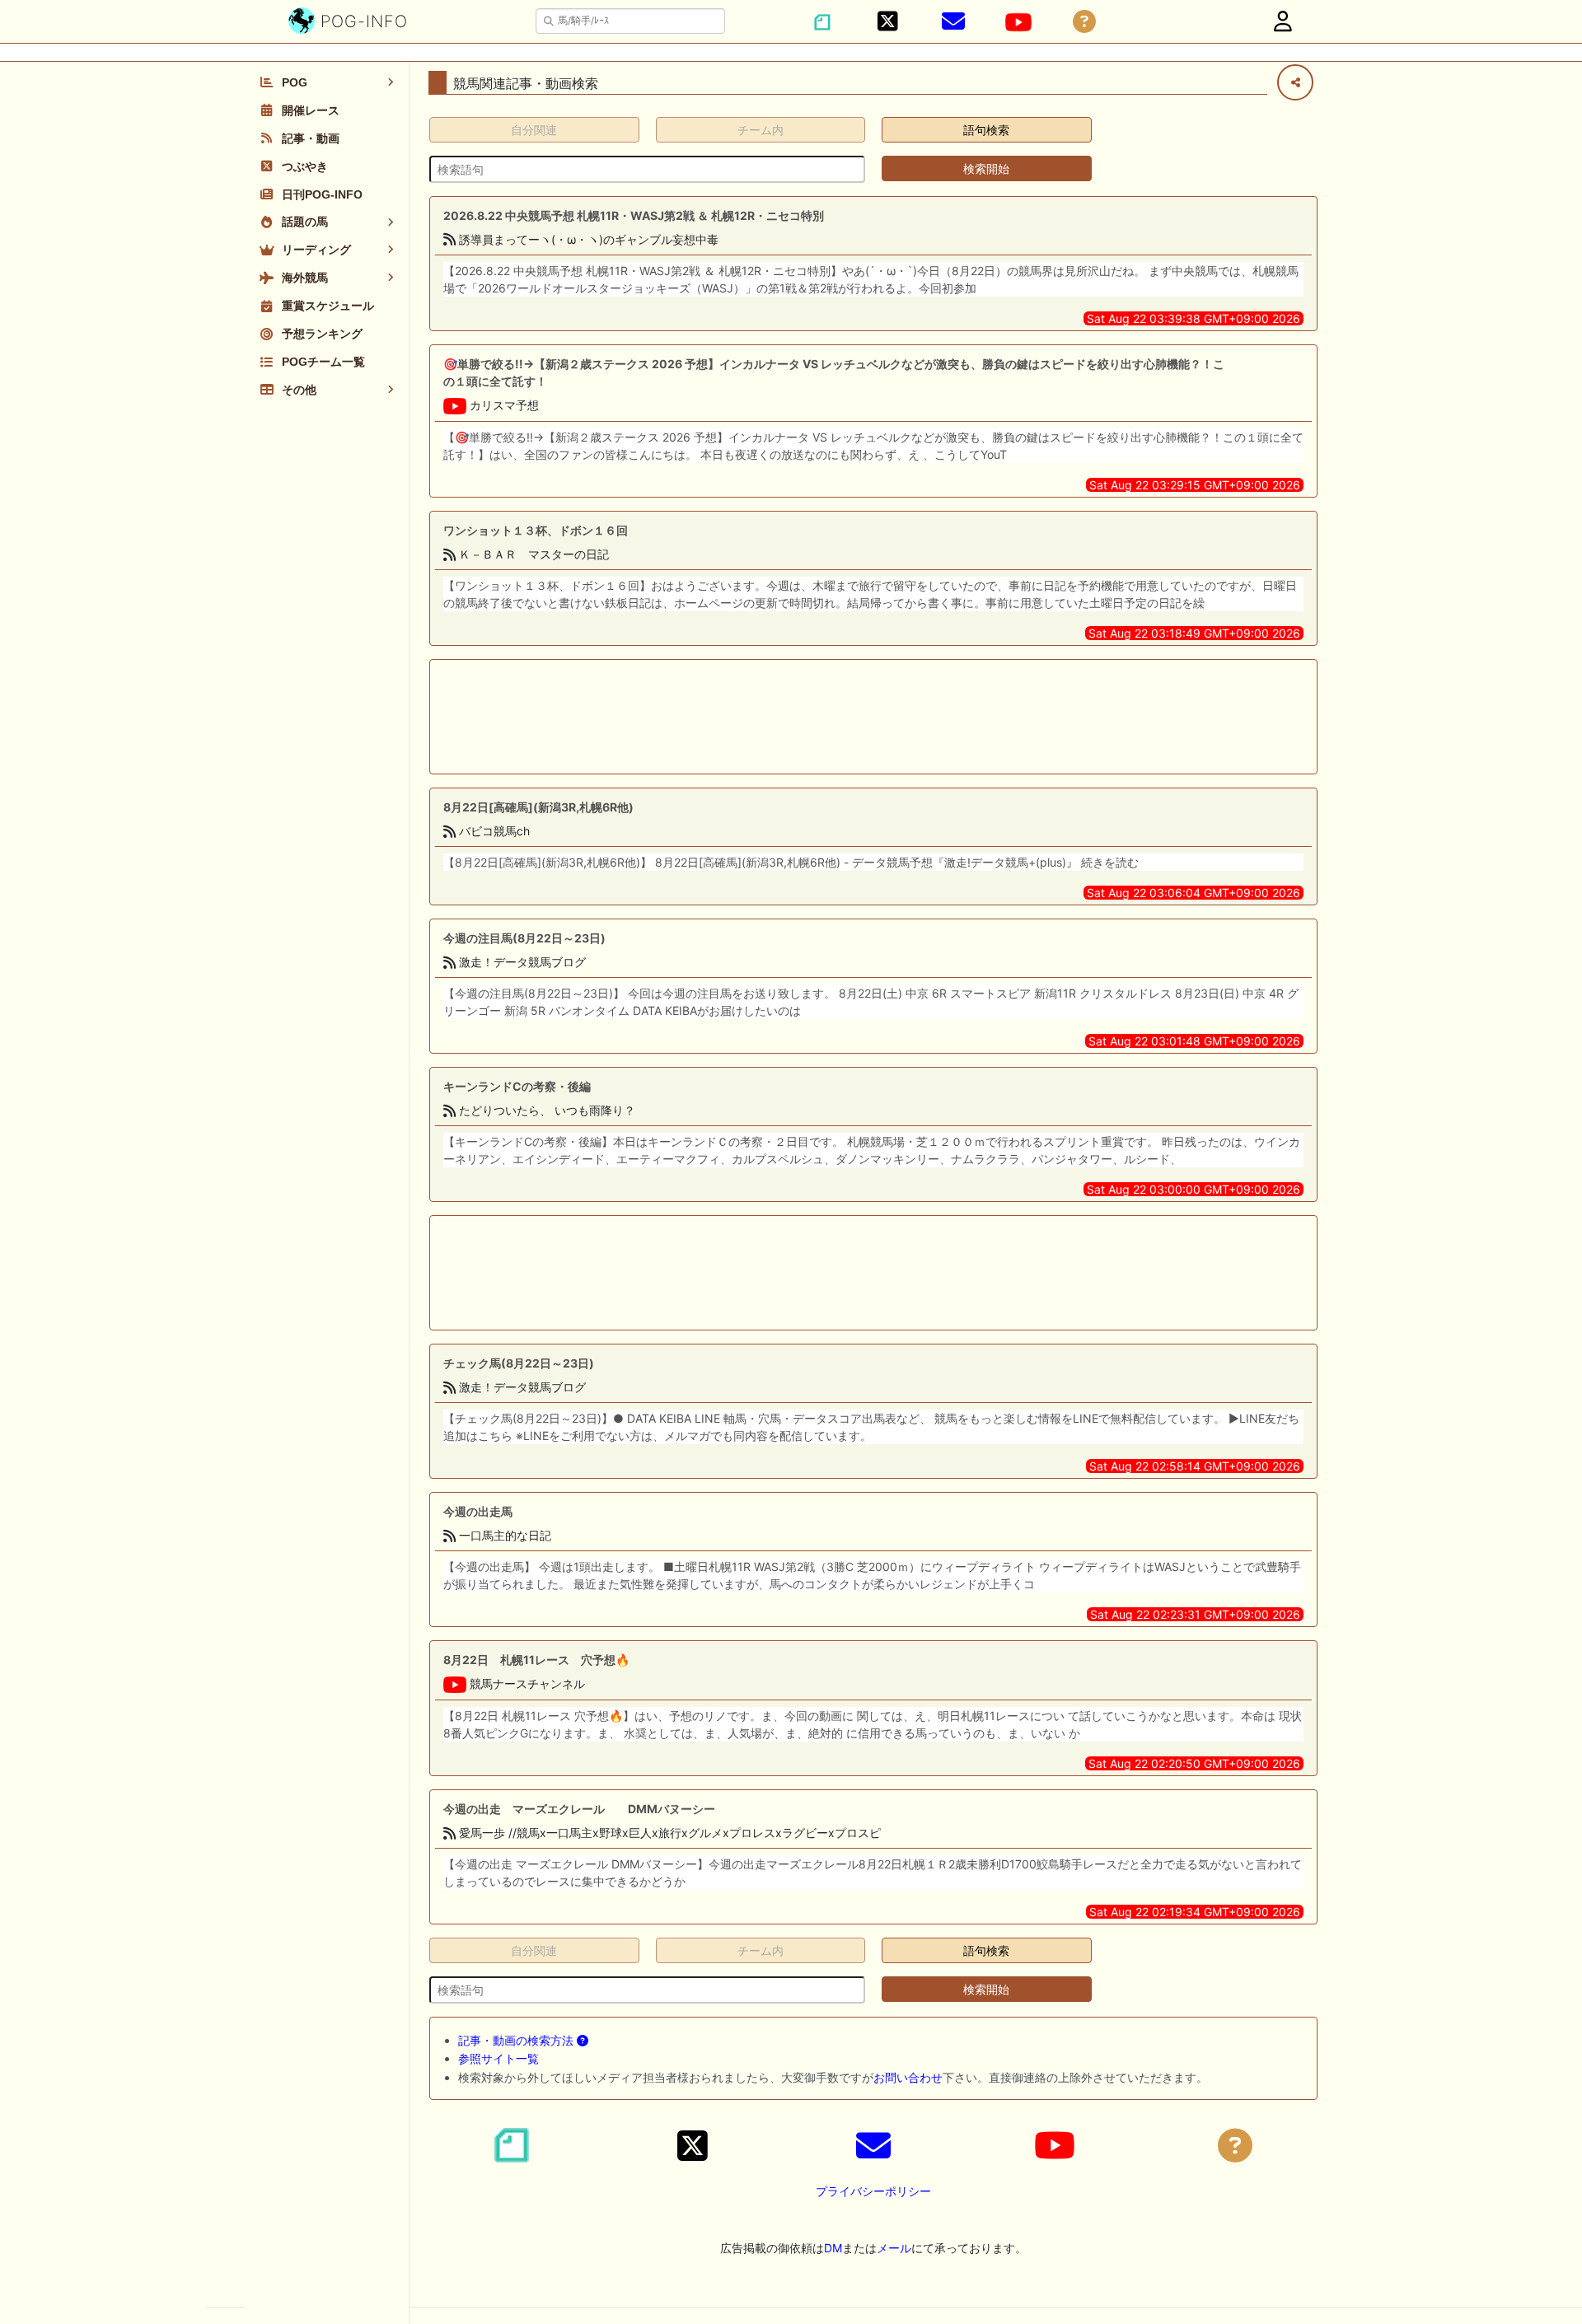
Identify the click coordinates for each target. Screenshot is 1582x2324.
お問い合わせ (908, 2077)
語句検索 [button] (986, 130)
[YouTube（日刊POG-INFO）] (1018, 22)
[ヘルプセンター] (1084, 22)
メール (894, 2248)
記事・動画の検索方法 (517, 2040)
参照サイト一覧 (498, 2058)
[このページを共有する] (1295, 82)
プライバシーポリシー (873, 2191)
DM (833, 2248)
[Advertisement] (873, 717)
